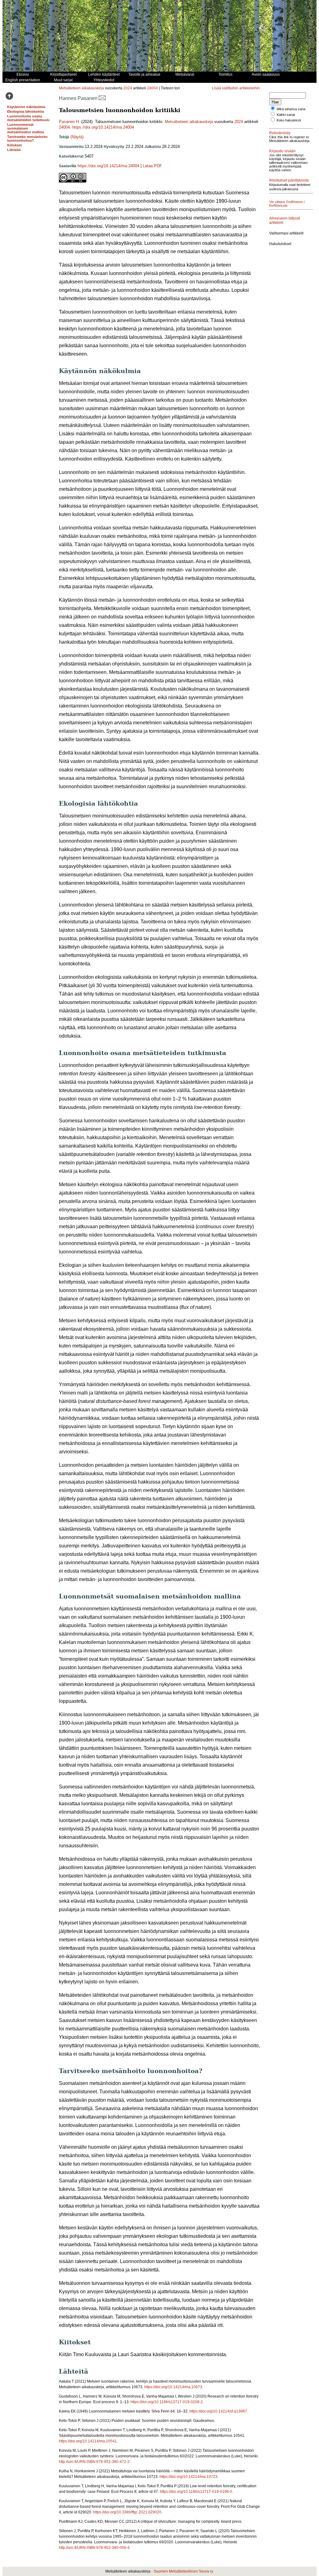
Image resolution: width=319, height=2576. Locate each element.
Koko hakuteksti (289, 120)
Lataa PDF (152, 166)
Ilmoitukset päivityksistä (289, 180)
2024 (128, 88)
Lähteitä (14, 150)
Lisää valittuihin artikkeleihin (236, 88)
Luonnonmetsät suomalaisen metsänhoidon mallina (26, 128)
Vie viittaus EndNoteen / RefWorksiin (287, 204)
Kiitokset (14, 145)
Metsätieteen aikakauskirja (81, 88)
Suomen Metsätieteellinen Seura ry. (184, 2571)
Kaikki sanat (286, 115)
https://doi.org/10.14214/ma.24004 (103, 127)
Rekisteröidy (280, 133)
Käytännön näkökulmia (26, 107)
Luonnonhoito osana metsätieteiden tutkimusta (29, 118)
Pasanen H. (69, 122)
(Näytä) (77, 137)
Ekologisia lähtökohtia (26, 111)
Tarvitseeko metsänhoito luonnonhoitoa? (27, 139)
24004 (152, 88)
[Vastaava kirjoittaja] (102, 98)
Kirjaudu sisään (282, 151)
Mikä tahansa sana (291, 109)
